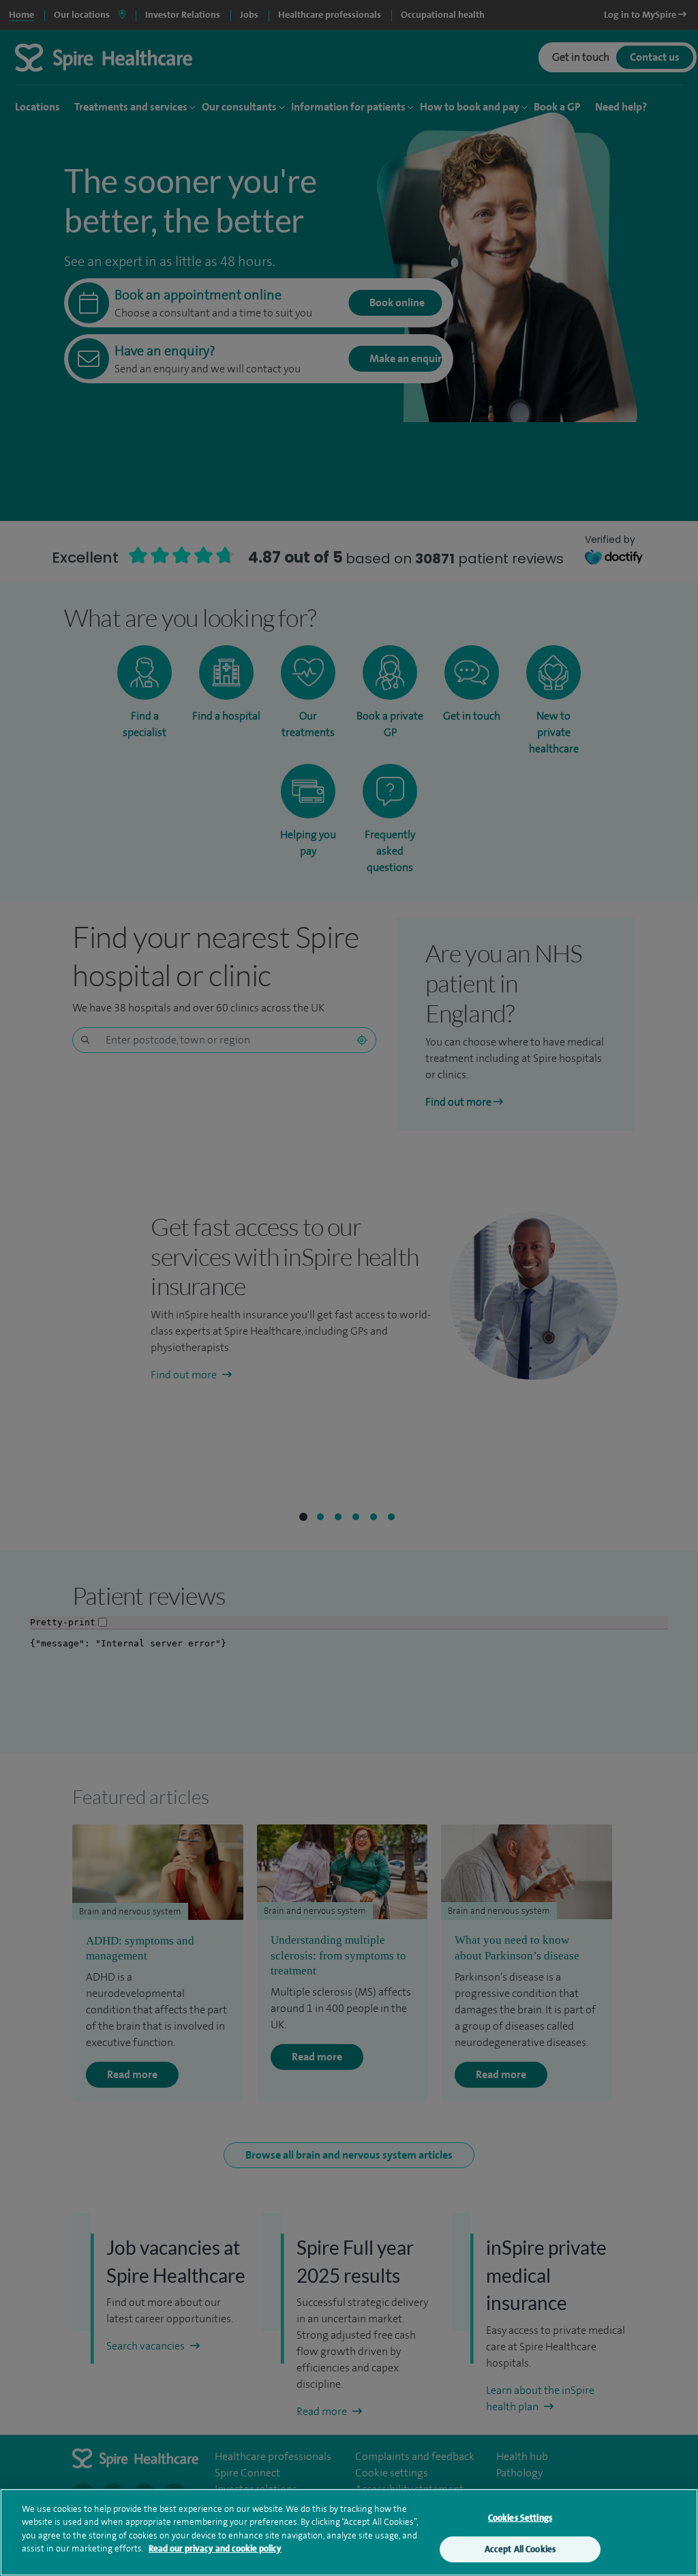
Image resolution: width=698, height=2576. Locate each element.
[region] (349, 2532)
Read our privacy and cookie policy (215, 2548)
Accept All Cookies (520, 2549)
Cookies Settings (520, 2518)
